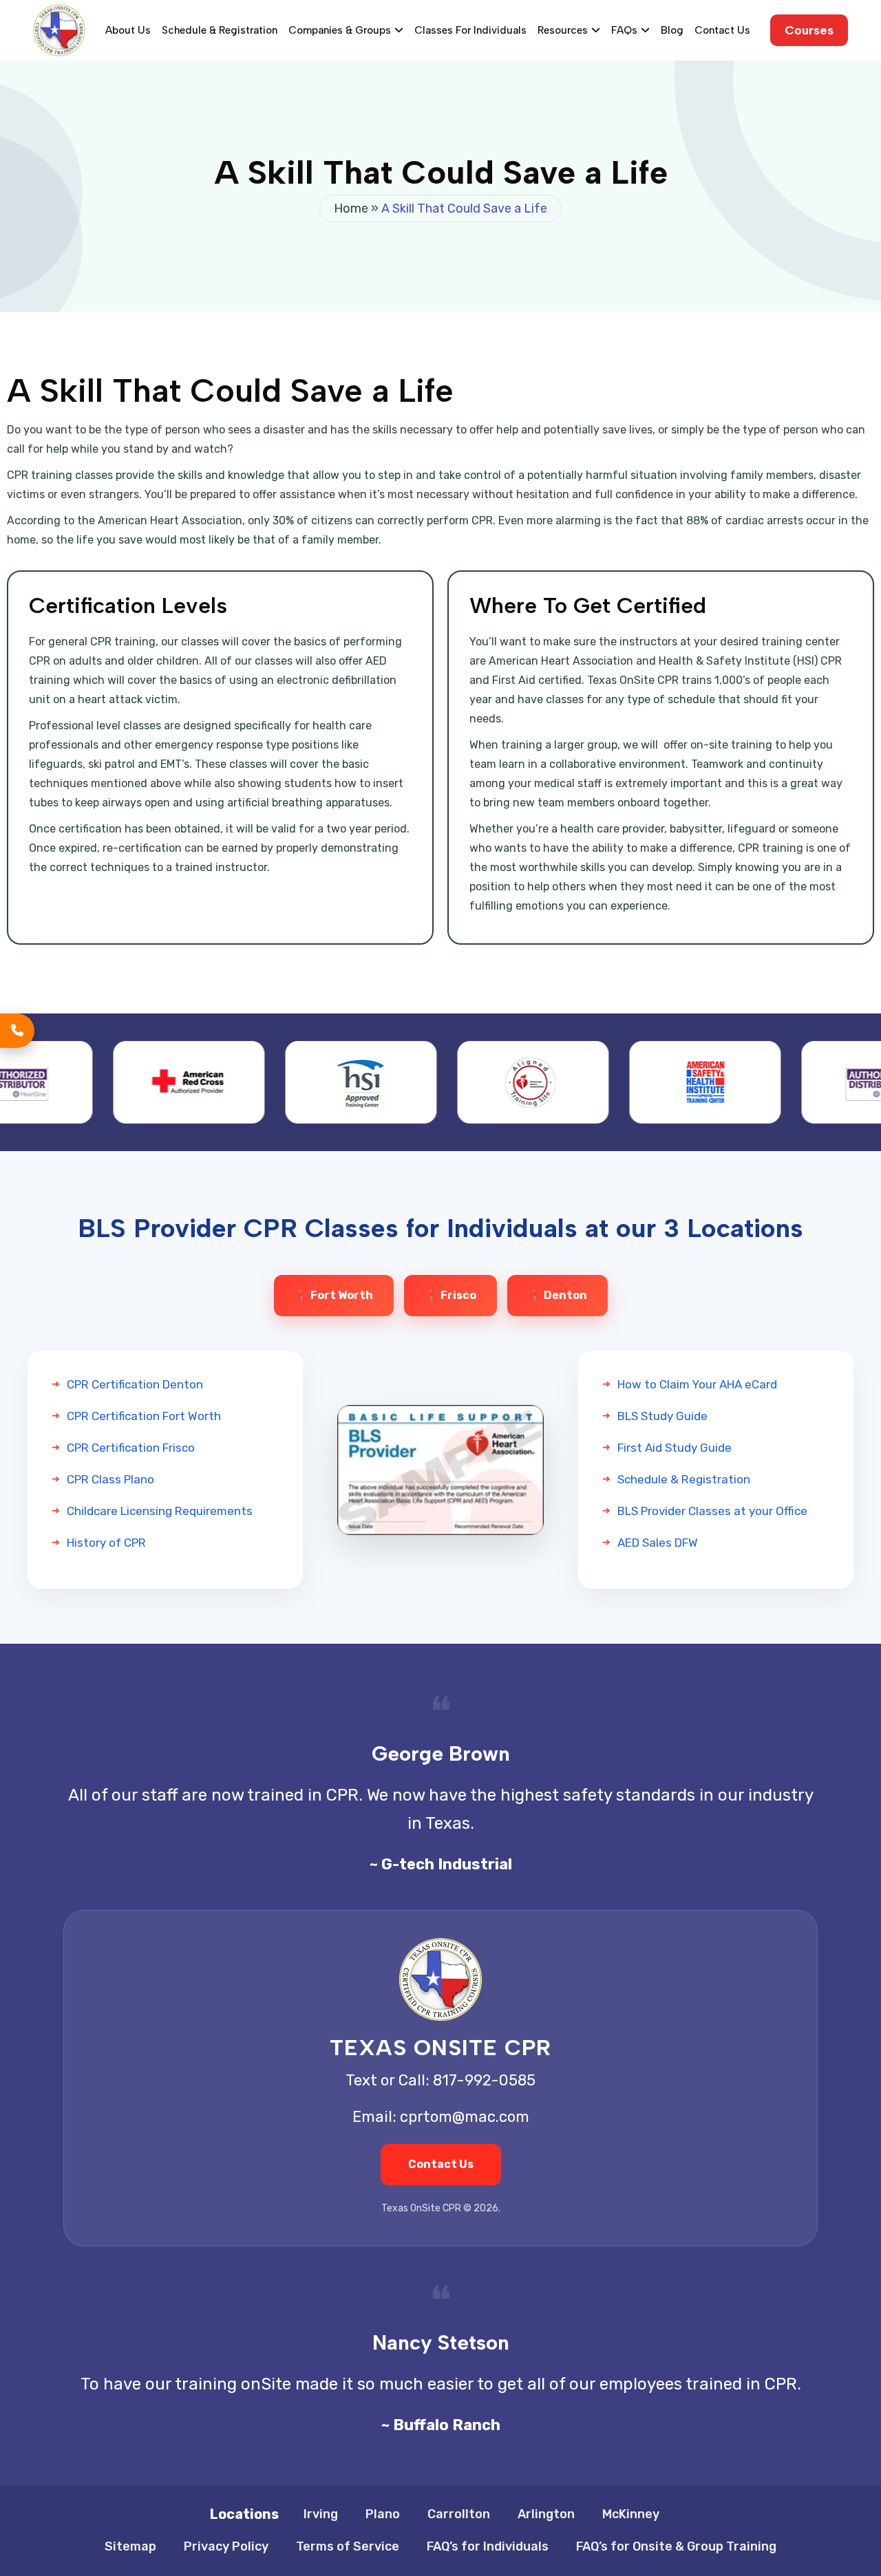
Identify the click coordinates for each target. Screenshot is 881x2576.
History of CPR (106, 1543)
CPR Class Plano (110, 1479)
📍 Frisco (450, 1295)
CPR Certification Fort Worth (144, 1416)
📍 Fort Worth (334, 1295)
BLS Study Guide (662, 1416)
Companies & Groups (340, 30)
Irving (321, 2514)
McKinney (631, 2514)
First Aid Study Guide (675, 1448)
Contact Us (722, 30)
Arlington (546, 2514)
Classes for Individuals (470, 30)
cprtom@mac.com (465, 2117)
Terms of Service (348, 2546)
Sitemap (130, 2546)
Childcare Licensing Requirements (160, 1511)
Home (351, 208)
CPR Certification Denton (135, 1384)
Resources (563, 30)
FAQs (624, 30)
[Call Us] (17, 1031)
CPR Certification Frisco (131, 1448)
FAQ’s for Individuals (488, 2546)
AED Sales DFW (658, 1543)
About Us (128, 30)
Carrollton (459, 2514)
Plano (383, 2514)
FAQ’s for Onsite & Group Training (676, 2546)
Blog (672, 30)
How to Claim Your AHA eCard (697, 1384)
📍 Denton (558, 1295)
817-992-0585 (484, 2080)
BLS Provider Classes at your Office (712, 1511)
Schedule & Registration (220, 30)
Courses (809, 30)
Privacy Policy (226, 2546)
